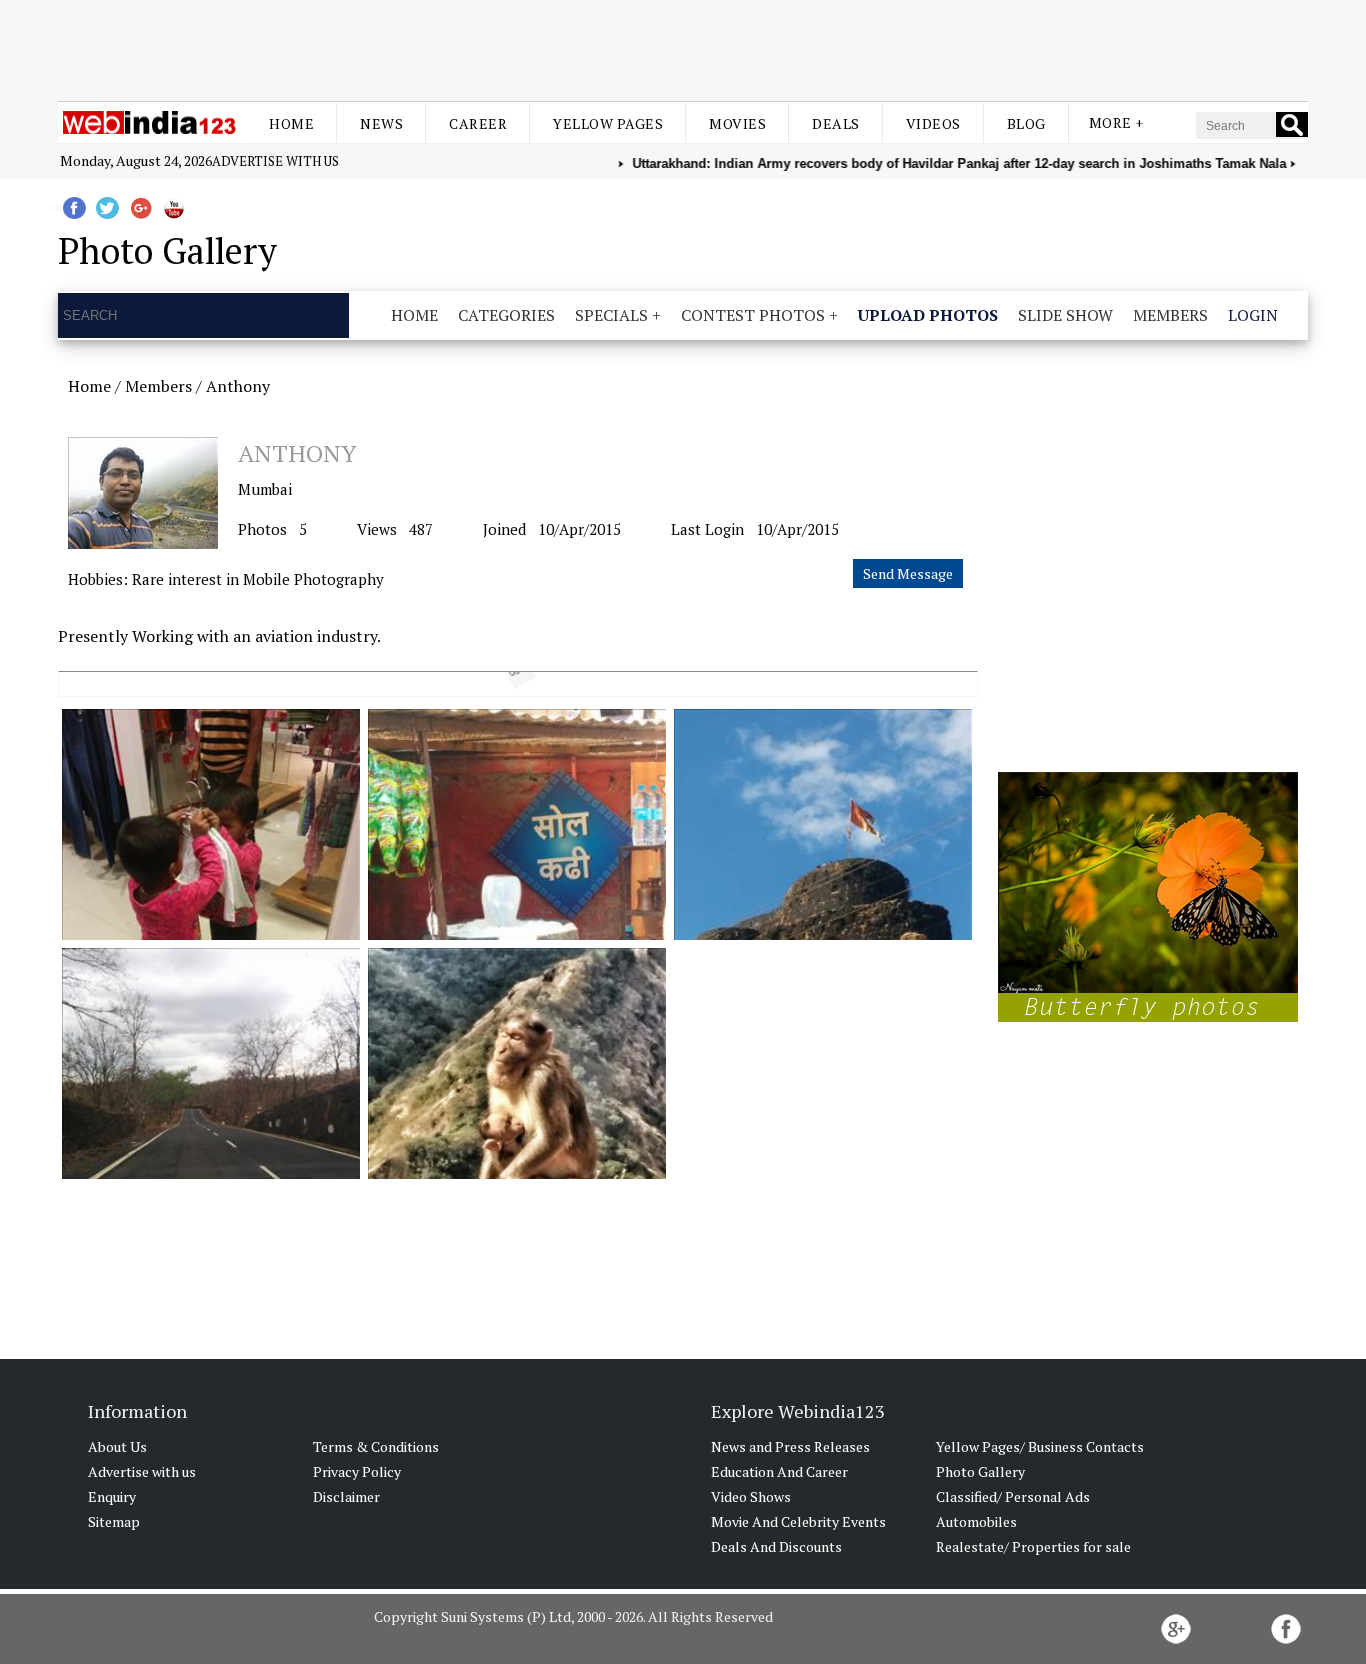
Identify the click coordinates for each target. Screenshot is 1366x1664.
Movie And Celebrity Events (798, 1521)
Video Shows (751, 1496)
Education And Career (779, 1471)
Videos (933, 123)
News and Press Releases (790, 1446)
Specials (611, 315)
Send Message (908, 573)
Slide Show (1065, 315)
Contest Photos (753, 315)
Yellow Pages (608, 123)
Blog (1026, 123)
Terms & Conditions (376, 1446)
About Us (117, 1446)
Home (291, 123)
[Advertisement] (683, 48)
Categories (506, 315)
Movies (737, 123)
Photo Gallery (980, 1471)
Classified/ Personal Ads (1013, 1496)
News (381, 123)
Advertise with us (275, 161)
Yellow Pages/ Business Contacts (1040, 1446)
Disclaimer (346, 1496)
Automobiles (976, 1521)
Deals (836, 123)
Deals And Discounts (776, 1546)
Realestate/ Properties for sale (1033, 1546)
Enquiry (112, 1496)
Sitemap (114, 1521)
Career (478, 123)
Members (1170, 315)
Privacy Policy (357, 1471)
